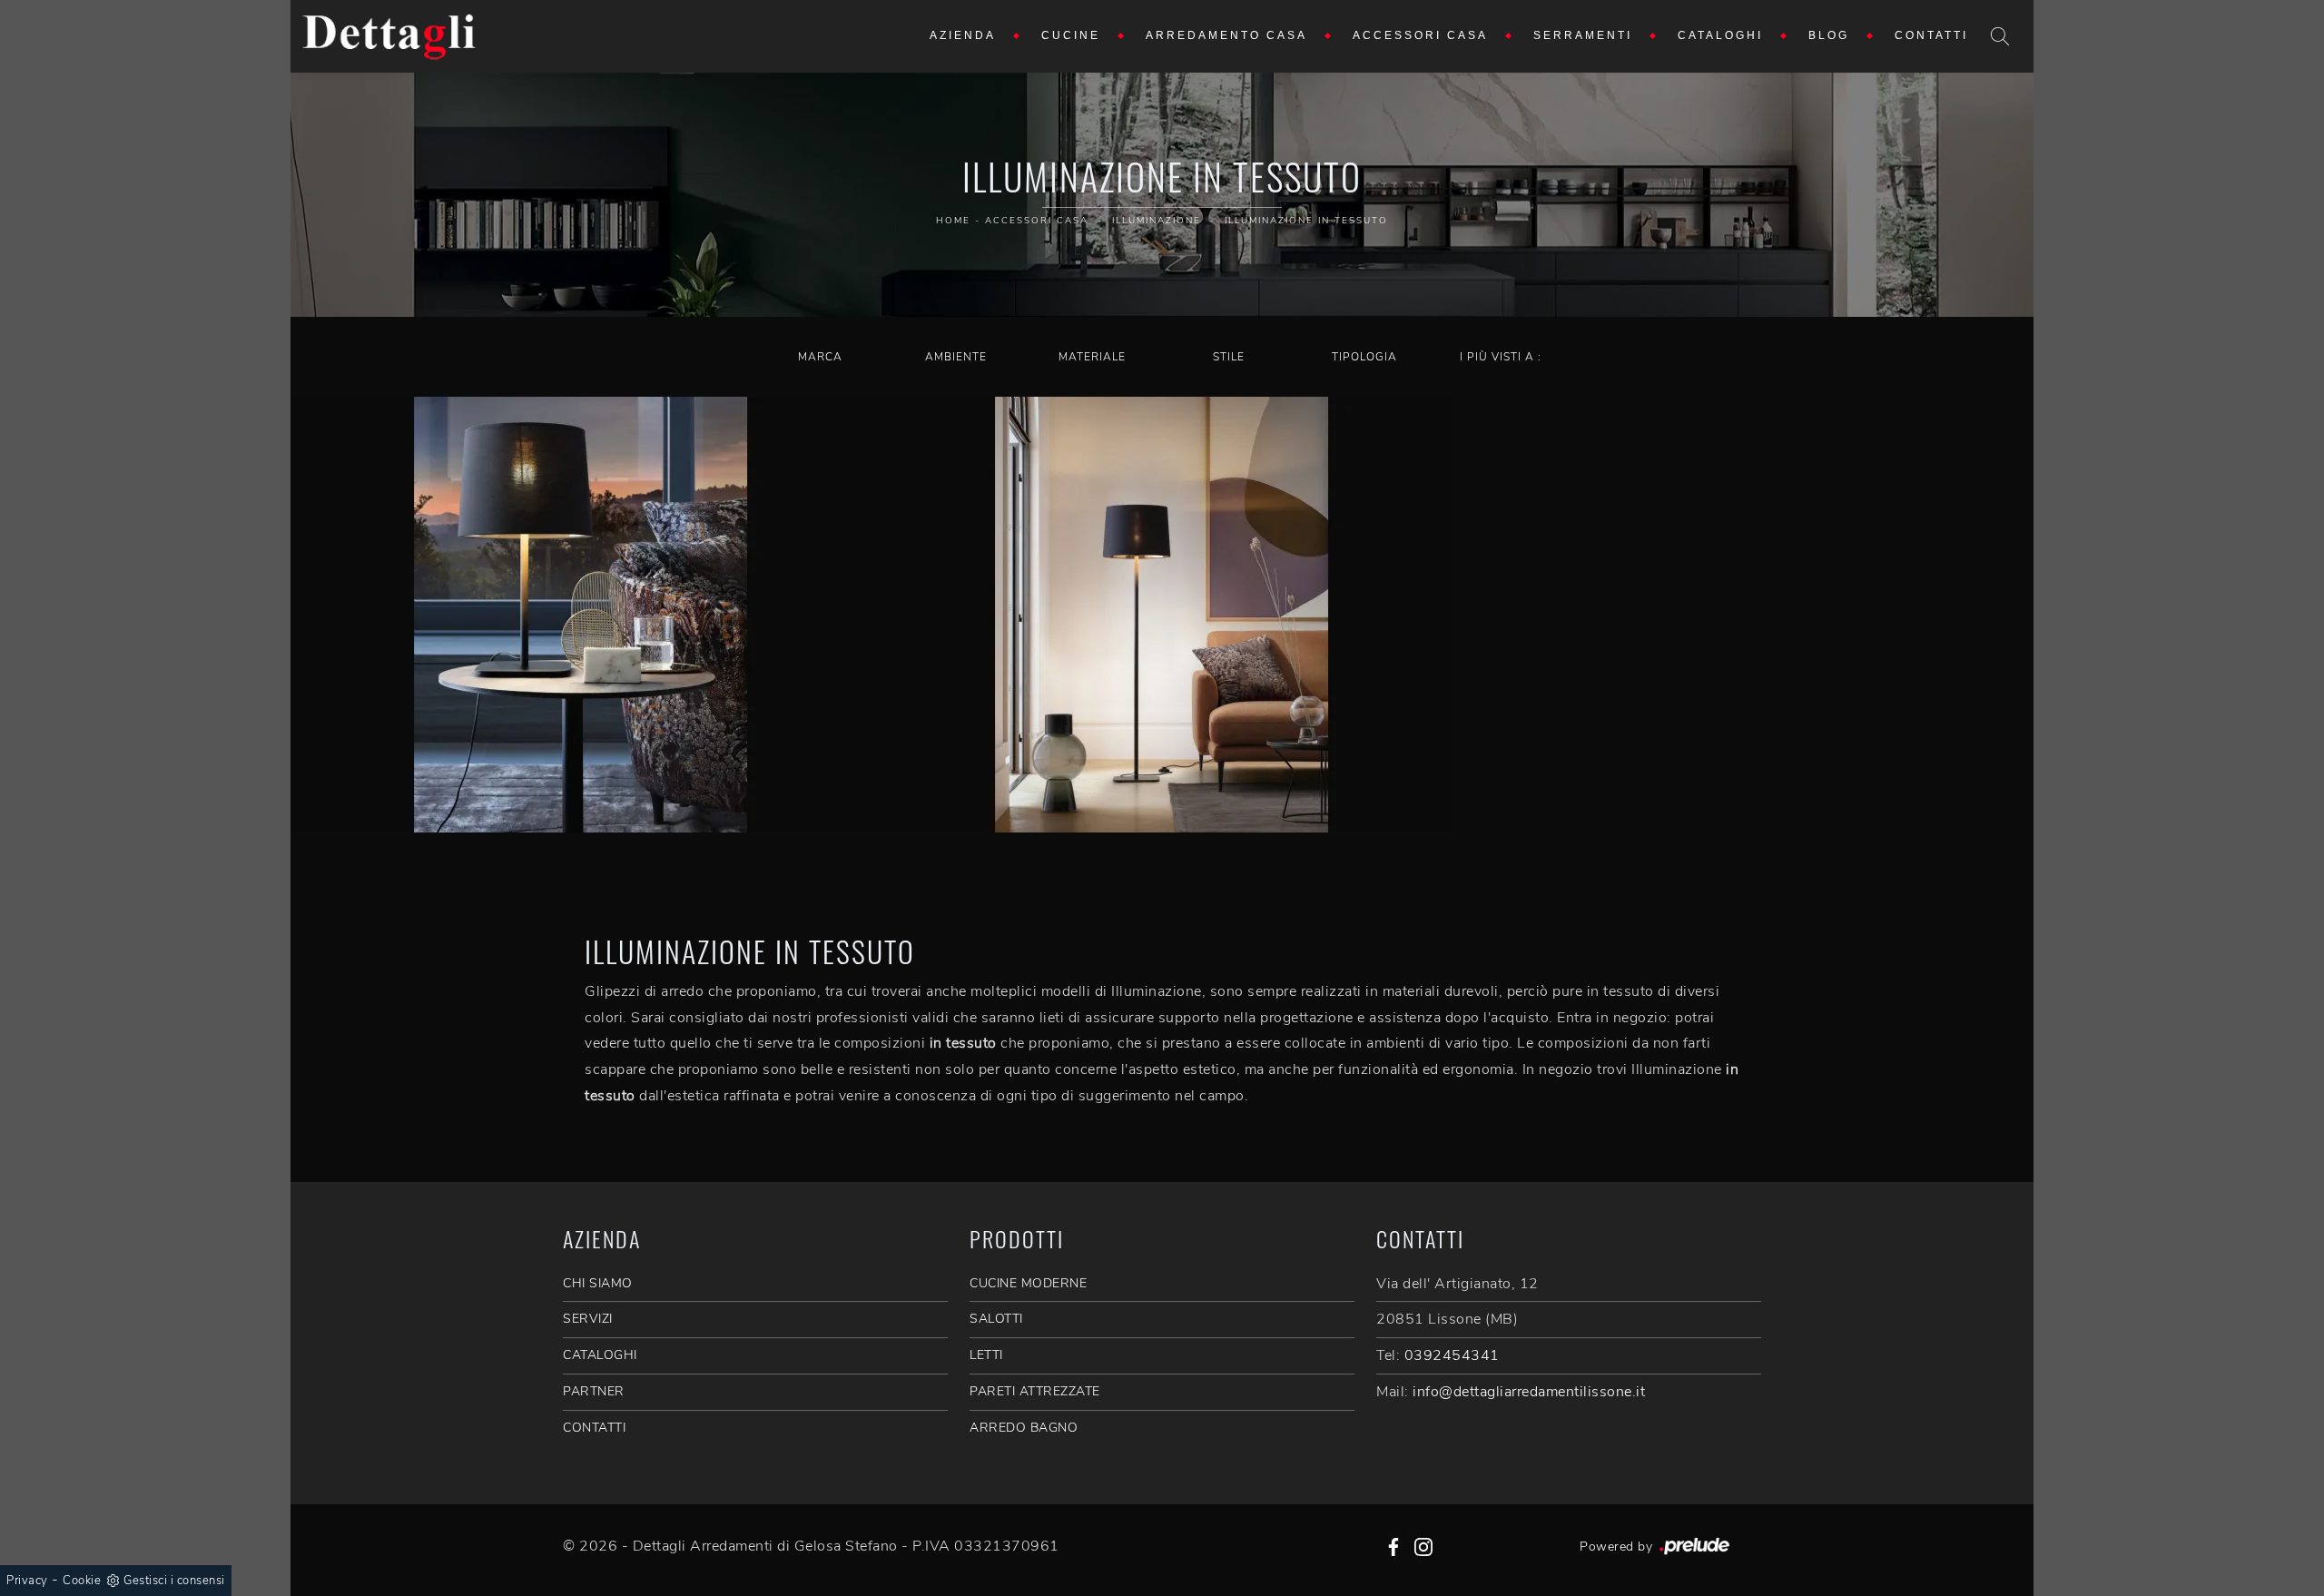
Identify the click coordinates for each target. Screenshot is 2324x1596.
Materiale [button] (1092, 357)
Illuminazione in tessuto (1306, 221)
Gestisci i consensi (174, 1581)
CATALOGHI (600, 1355)
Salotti (996, 1319)
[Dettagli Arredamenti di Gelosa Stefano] (389, 36)
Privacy (27, 1581)
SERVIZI (588, 1319)
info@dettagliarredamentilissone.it (1529, 1392)
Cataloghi (1720, 36)
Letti (986, 1355)
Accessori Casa (1420, 36)
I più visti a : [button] (1501, 357)
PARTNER (594, 1391)
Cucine (1071, 36)
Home (953, 221)
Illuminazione (1157, 221)
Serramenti (1583, 36)
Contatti (1931, 36)
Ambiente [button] (956, 357)
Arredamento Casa (1226, 36)
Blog (1829, 36)
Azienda (963, 36)
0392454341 (1452, 1355)
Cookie (82, 1581)
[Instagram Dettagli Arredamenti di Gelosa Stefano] (1423, 1546)
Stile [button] (1229, 357)
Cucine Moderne (1028, 1283)
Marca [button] (820, 357)
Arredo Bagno (1024, 1428)
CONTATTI (594, 1428)
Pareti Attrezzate (1035, 1391)
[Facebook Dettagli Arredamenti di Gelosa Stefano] (1393, 1546)
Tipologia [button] (1364, 357)
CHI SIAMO (598, 1283)
